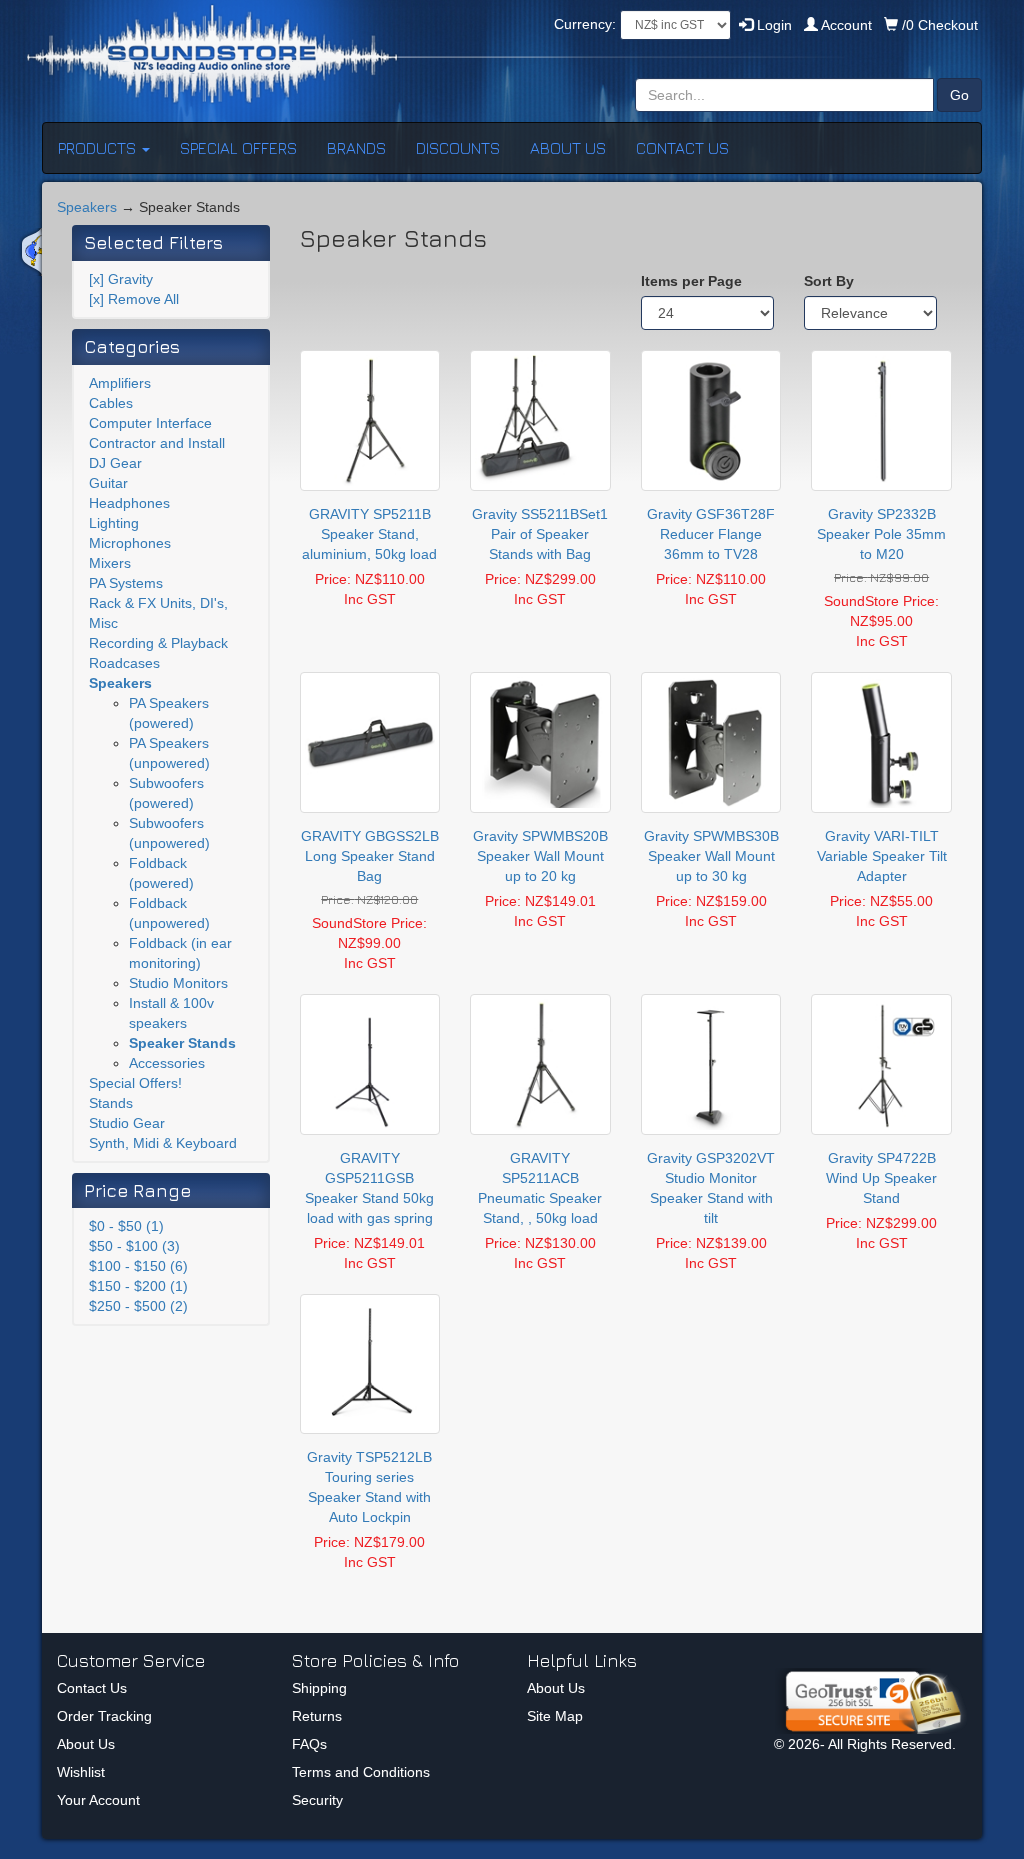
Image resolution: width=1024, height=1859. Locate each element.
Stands (111, 1103)
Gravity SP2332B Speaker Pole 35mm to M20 (881, 534)
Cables (111, 403)
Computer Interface (150, 423)
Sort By (829, 281)
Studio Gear (127, 1123)
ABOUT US (568, 148)
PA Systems (126, 583)
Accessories (167, 1063)
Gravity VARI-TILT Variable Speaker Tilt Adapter (882, 856)
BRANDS (356, 148)
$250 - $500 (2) (138, 1306)
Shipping (319, 1688)
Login (772, 25)
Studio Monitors (178, 983)
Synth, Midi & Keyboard (163, 1143)
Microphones (130, 543)
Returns (317, 1716)
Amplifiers (120, 383)
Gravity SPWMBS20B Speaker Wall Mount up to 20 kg (540, 856)
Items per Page (691, 281)
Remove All (134, 299)
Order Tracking (104, 1716)
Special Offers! (135, 1083)
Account (847, 25)
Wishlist (81, 1772)
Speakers (87, 207)
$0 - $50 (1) (126, 1226)
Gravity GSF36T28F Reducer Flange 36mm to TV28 (711, 534)
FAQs (309, 1744)
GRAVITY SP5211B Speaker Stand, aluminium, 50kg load (369, 534)
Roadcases (124, 663)
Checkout (940, 25)
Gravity (121, 279)
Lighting (114, 523)
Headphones (129, 503)
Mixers (110, 563)
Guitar (108, 483)
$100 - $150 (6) (138, 1266)
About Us (86, 1744)
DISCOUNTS (458, 148)
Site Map (555, 1716)
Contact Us (92, 1688)
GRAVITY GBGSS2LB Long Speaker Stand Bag (370, 856)
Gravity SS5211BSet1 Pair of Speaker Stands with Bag (540, 534)
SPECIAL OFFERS (238, 148)
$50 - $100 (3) (134, 1246)
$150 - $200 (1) (138, 1286)
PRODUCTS (99, 148)
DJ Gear (115, 463)
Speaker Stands (182, 1043)
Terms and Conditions (361, 1772)
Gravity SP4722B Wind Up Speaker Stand (881, 1178)
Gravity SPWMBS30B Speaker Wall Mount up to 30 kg (711, 856)
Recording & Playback (158, 643)
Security (317, 1800)
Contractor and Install (157, 443)
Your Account (98, 1800)
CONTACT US (682, 148)
